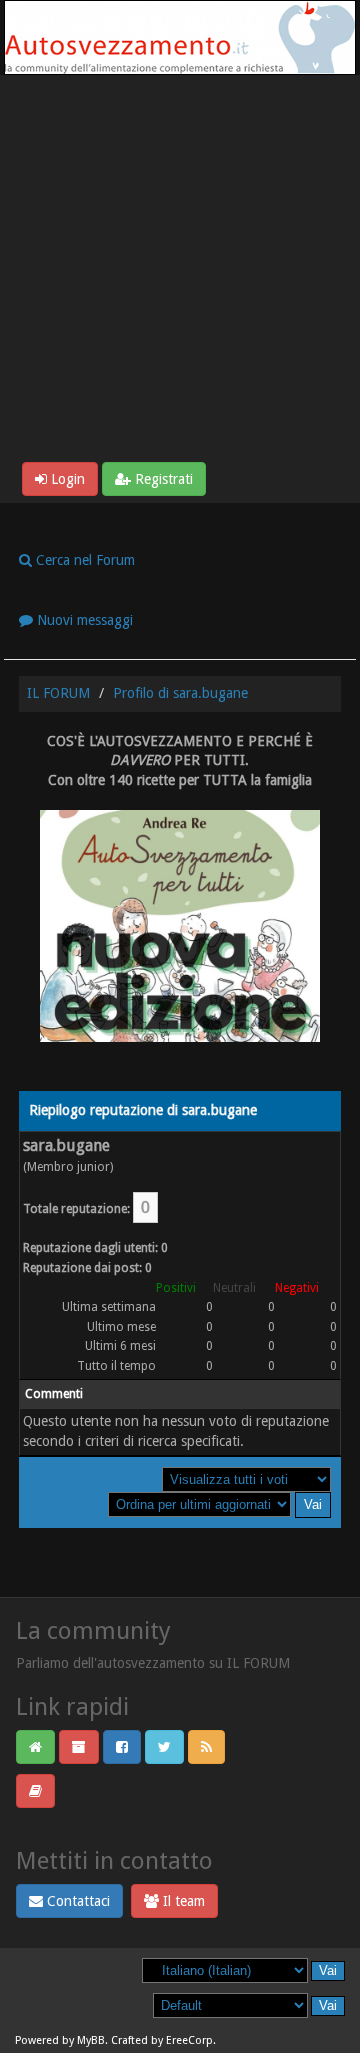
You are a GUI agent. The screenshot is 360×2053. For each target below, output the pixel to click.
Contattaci (76, 1901)
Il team (182, 1901)
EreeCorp (189, 2040)
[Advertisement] (180, 272)
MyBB (91, 2040)
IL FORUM (58, 693)
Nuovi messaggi (83, 620)
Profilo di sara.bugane (180, 693)
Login (66, 479)
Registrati (162, 479)
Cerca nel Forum (83, 560)
